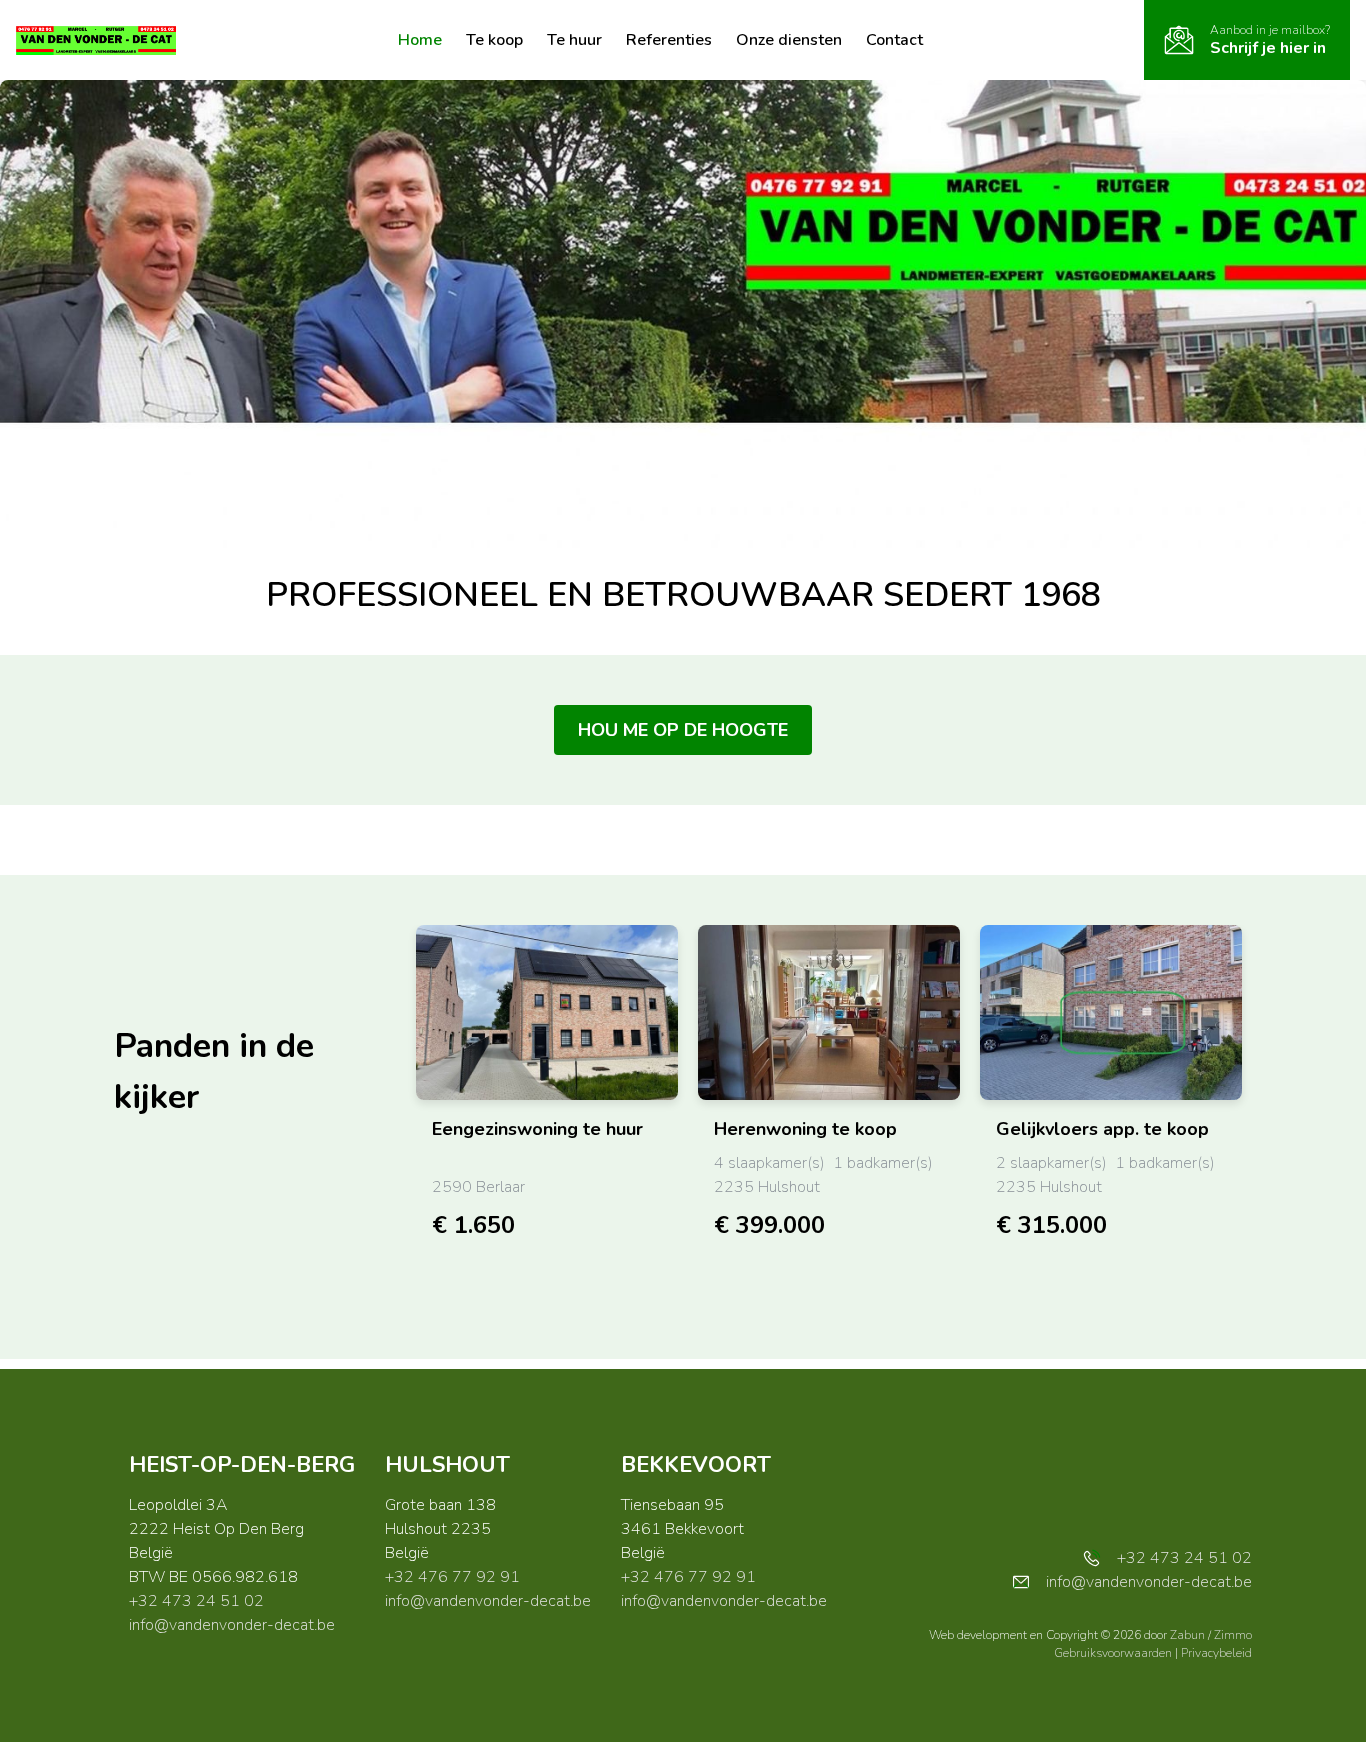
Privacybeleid (1216, 1653)
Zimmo (1233, 1635)
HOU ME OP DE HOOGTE (683, 730)
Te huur (574, 40)
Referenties (669, 40)
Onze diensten (789, 40)
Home (420, 40)
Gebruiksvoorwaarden (1114, 1653)
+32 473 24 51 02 (196, 1601)
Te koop (494, 40)
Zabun (1187, 1635)
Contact (894, 40)
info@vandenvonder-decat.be (232, 1625)
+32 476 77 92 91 (452, 1577)
